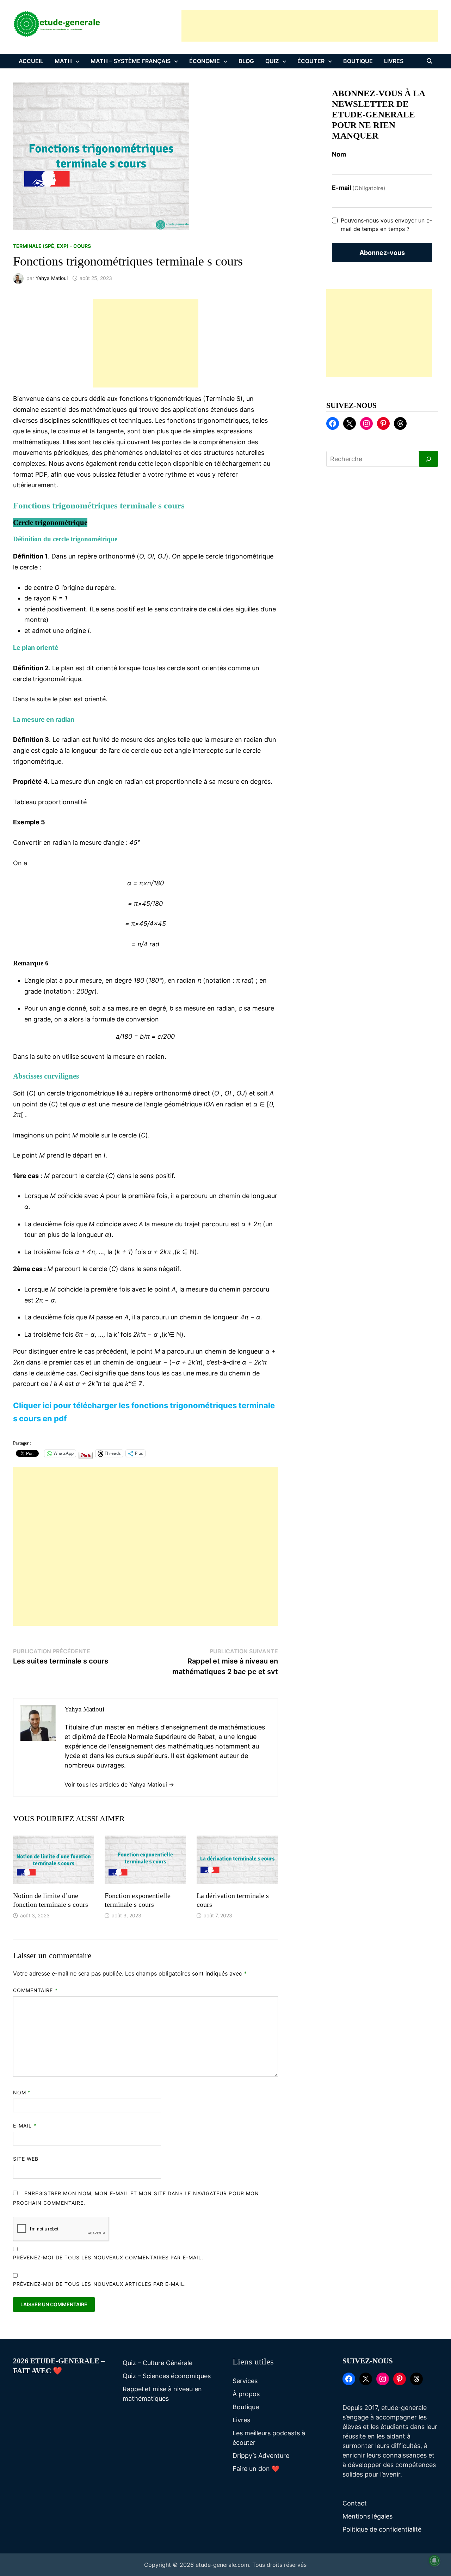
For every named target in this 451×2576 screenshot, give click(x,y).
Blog (246, 61)
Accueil (31, 61)
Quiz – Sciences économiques (167, 2376)
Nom (22, 2092)
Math (63, 61)
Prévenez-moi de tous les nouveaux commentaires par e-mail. (108, 2257)
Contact (355, 2503)
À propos (246, 2394)
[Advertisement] (310, 26)
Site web (26, 2159)
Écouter (311, 61)
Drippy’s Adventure (261, 2456)
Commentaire (35, 1990)
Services (245, 2381)
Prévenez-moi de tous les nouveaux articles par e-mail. (100, 2284)
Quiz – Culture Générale (157, 2363)
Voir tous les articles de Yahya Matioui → (119, 1784)
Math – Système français (131, 61)
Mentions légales (367, 2516)
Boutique (358, 61)
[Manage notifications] (434, 2560)
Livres (394, 61)
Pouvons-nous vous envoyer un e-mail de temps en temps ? (386, 225)
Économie (205, 61)
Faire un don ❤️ (256, 2469)
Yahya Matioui (52, 278)
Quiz (272, 61)
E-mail (25, 2126)
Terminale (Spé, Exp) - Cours (52, 246)
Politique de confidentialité (382, 2529)
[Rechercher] (428, 459)
